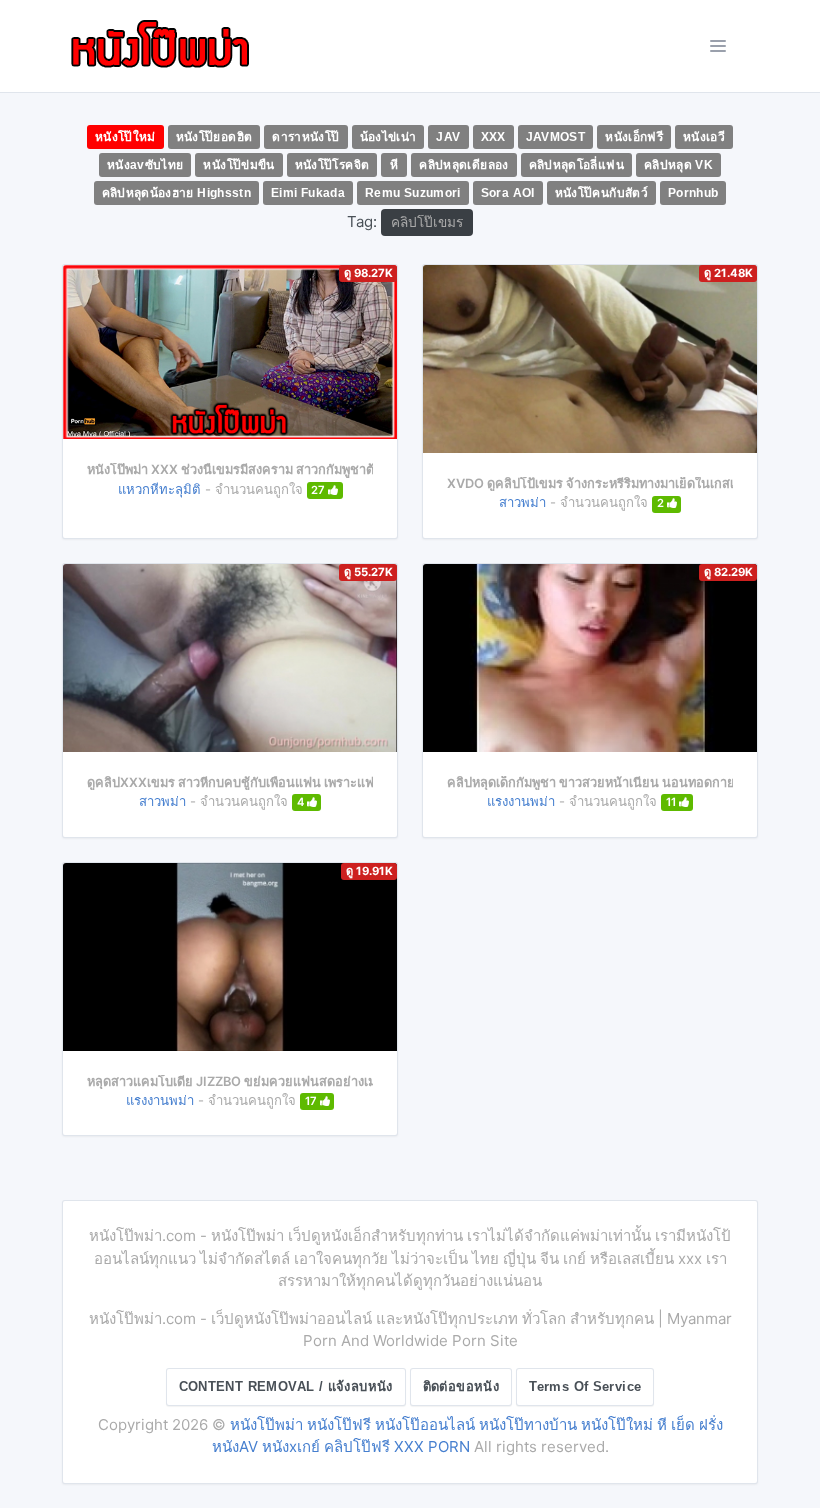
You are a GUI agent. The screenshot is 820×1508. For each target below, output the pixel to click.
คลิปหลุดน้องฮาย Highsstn (177, 193)
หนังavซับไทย (145, 165)
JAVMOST (556, 137)
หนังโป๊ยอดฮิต (214, 137)
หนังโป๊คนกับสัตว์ (601, 193)
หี (394, 165)
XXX (493, 137)
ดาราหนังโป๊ (305, 137)
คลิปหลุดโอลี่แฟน (576, 165)
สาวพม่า (522, 502)
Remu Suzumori (413, 193)
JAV (448, 137)
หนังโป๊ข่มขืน (238, 165)
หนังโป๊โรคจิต (332, 165)
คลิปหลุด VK (678, 165)
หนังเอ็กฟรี (634, 137)
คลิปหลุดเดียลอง (463, 165)
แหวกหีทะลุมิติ (159, 489)
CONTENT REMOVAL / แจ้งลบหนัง (286, 1386)
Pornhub (693, 193)
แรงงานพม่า (521, 801)
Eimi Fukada (308, 193)
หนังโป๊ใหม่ (125, 137)
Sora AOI (508, 193)
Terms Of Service (585, 1386)
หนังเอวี (704, 137)
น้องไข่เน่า (388, 137)
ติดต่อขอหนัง (461, 1386)
